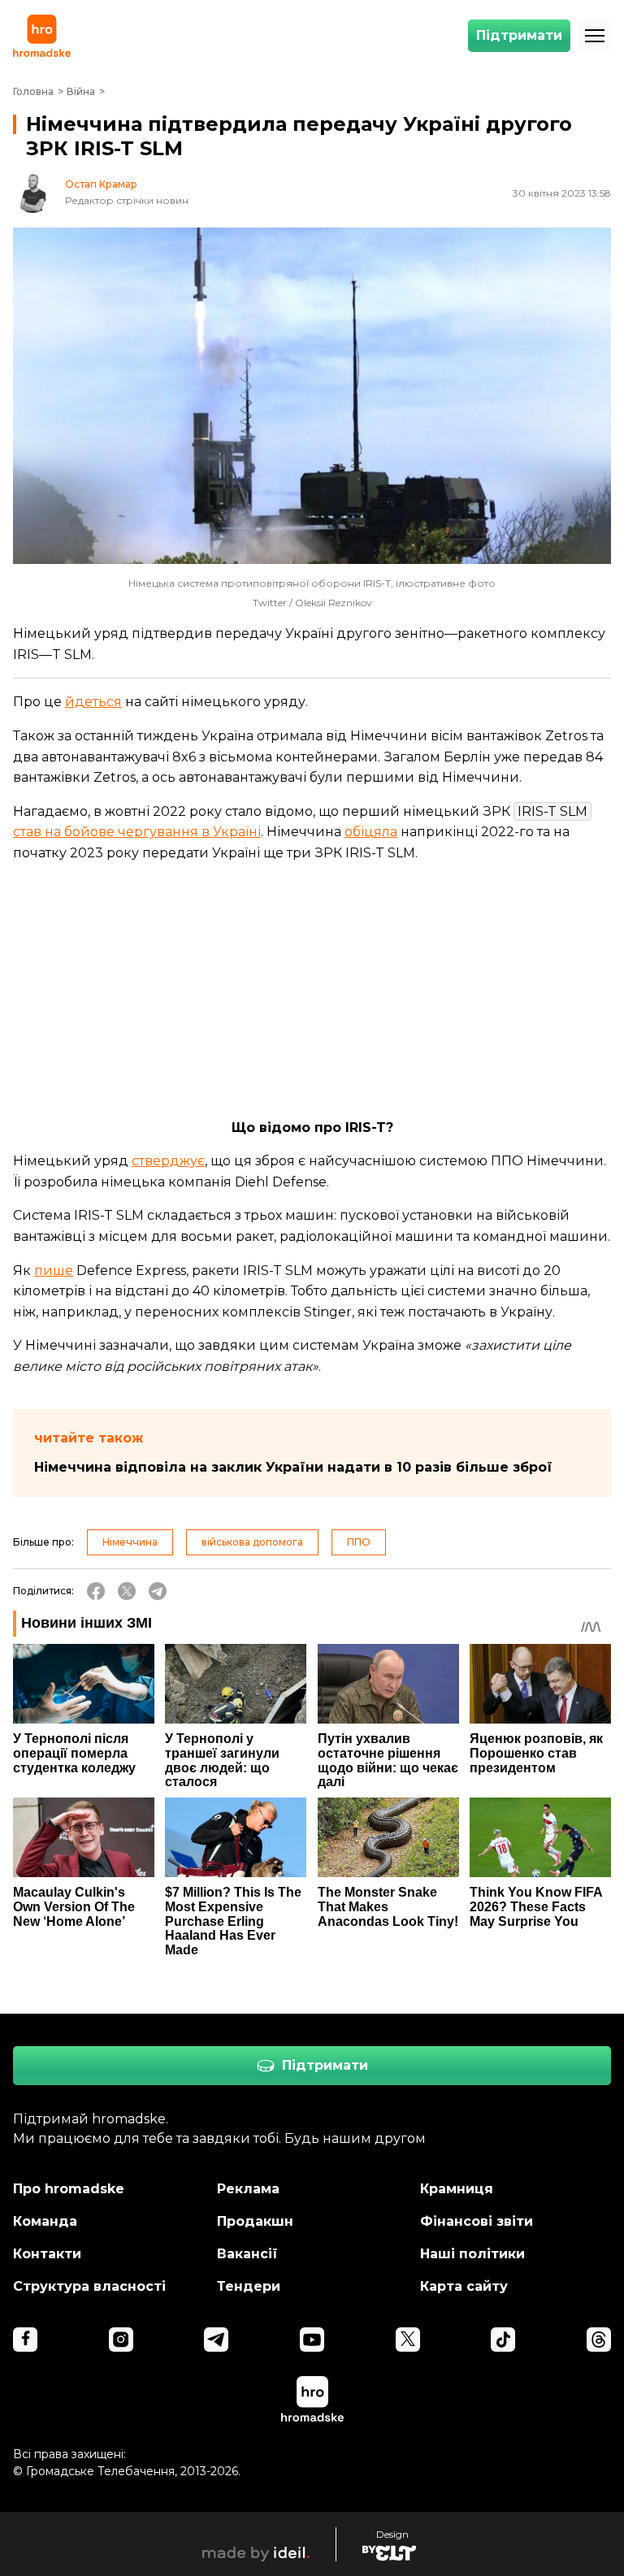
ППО (359, 1542)
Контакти (47, 2254)
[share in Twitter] (127, 1591)
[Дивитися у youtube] (312, 2340)
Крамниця (457, 2189)
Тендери (249, 2286)
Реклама (248, 2189)
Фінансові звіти (477, 2221)
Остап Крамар (101, 184)
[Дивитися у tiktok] (503, 2340)
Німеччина (130, 1542)
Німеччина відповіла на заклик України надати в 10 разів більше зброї (293, 1467)
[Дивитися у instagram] (121, 2340)
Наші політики (472, 2254)
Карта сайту (464, 2286)
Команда (45, 2221)
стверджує (168, 1161)
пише (54, 1271)
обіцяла (371, 832)
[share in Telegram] (158, 1591)
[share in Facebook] (96, 1591)
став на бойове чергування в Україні (137, 832)
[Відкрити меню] (595, 36)
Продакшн (255, 2221)
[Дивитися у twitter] (408, 2340)
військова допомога (252, 1542)
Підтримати (519, 35)
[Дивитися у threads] (599, 2340)
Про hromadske (69, 2189)
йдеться (93, 702)
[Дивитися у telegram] (216, 2340)
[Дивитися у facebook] (25, 2340)
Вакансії (247, 2254)
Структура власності (89, 2286)
